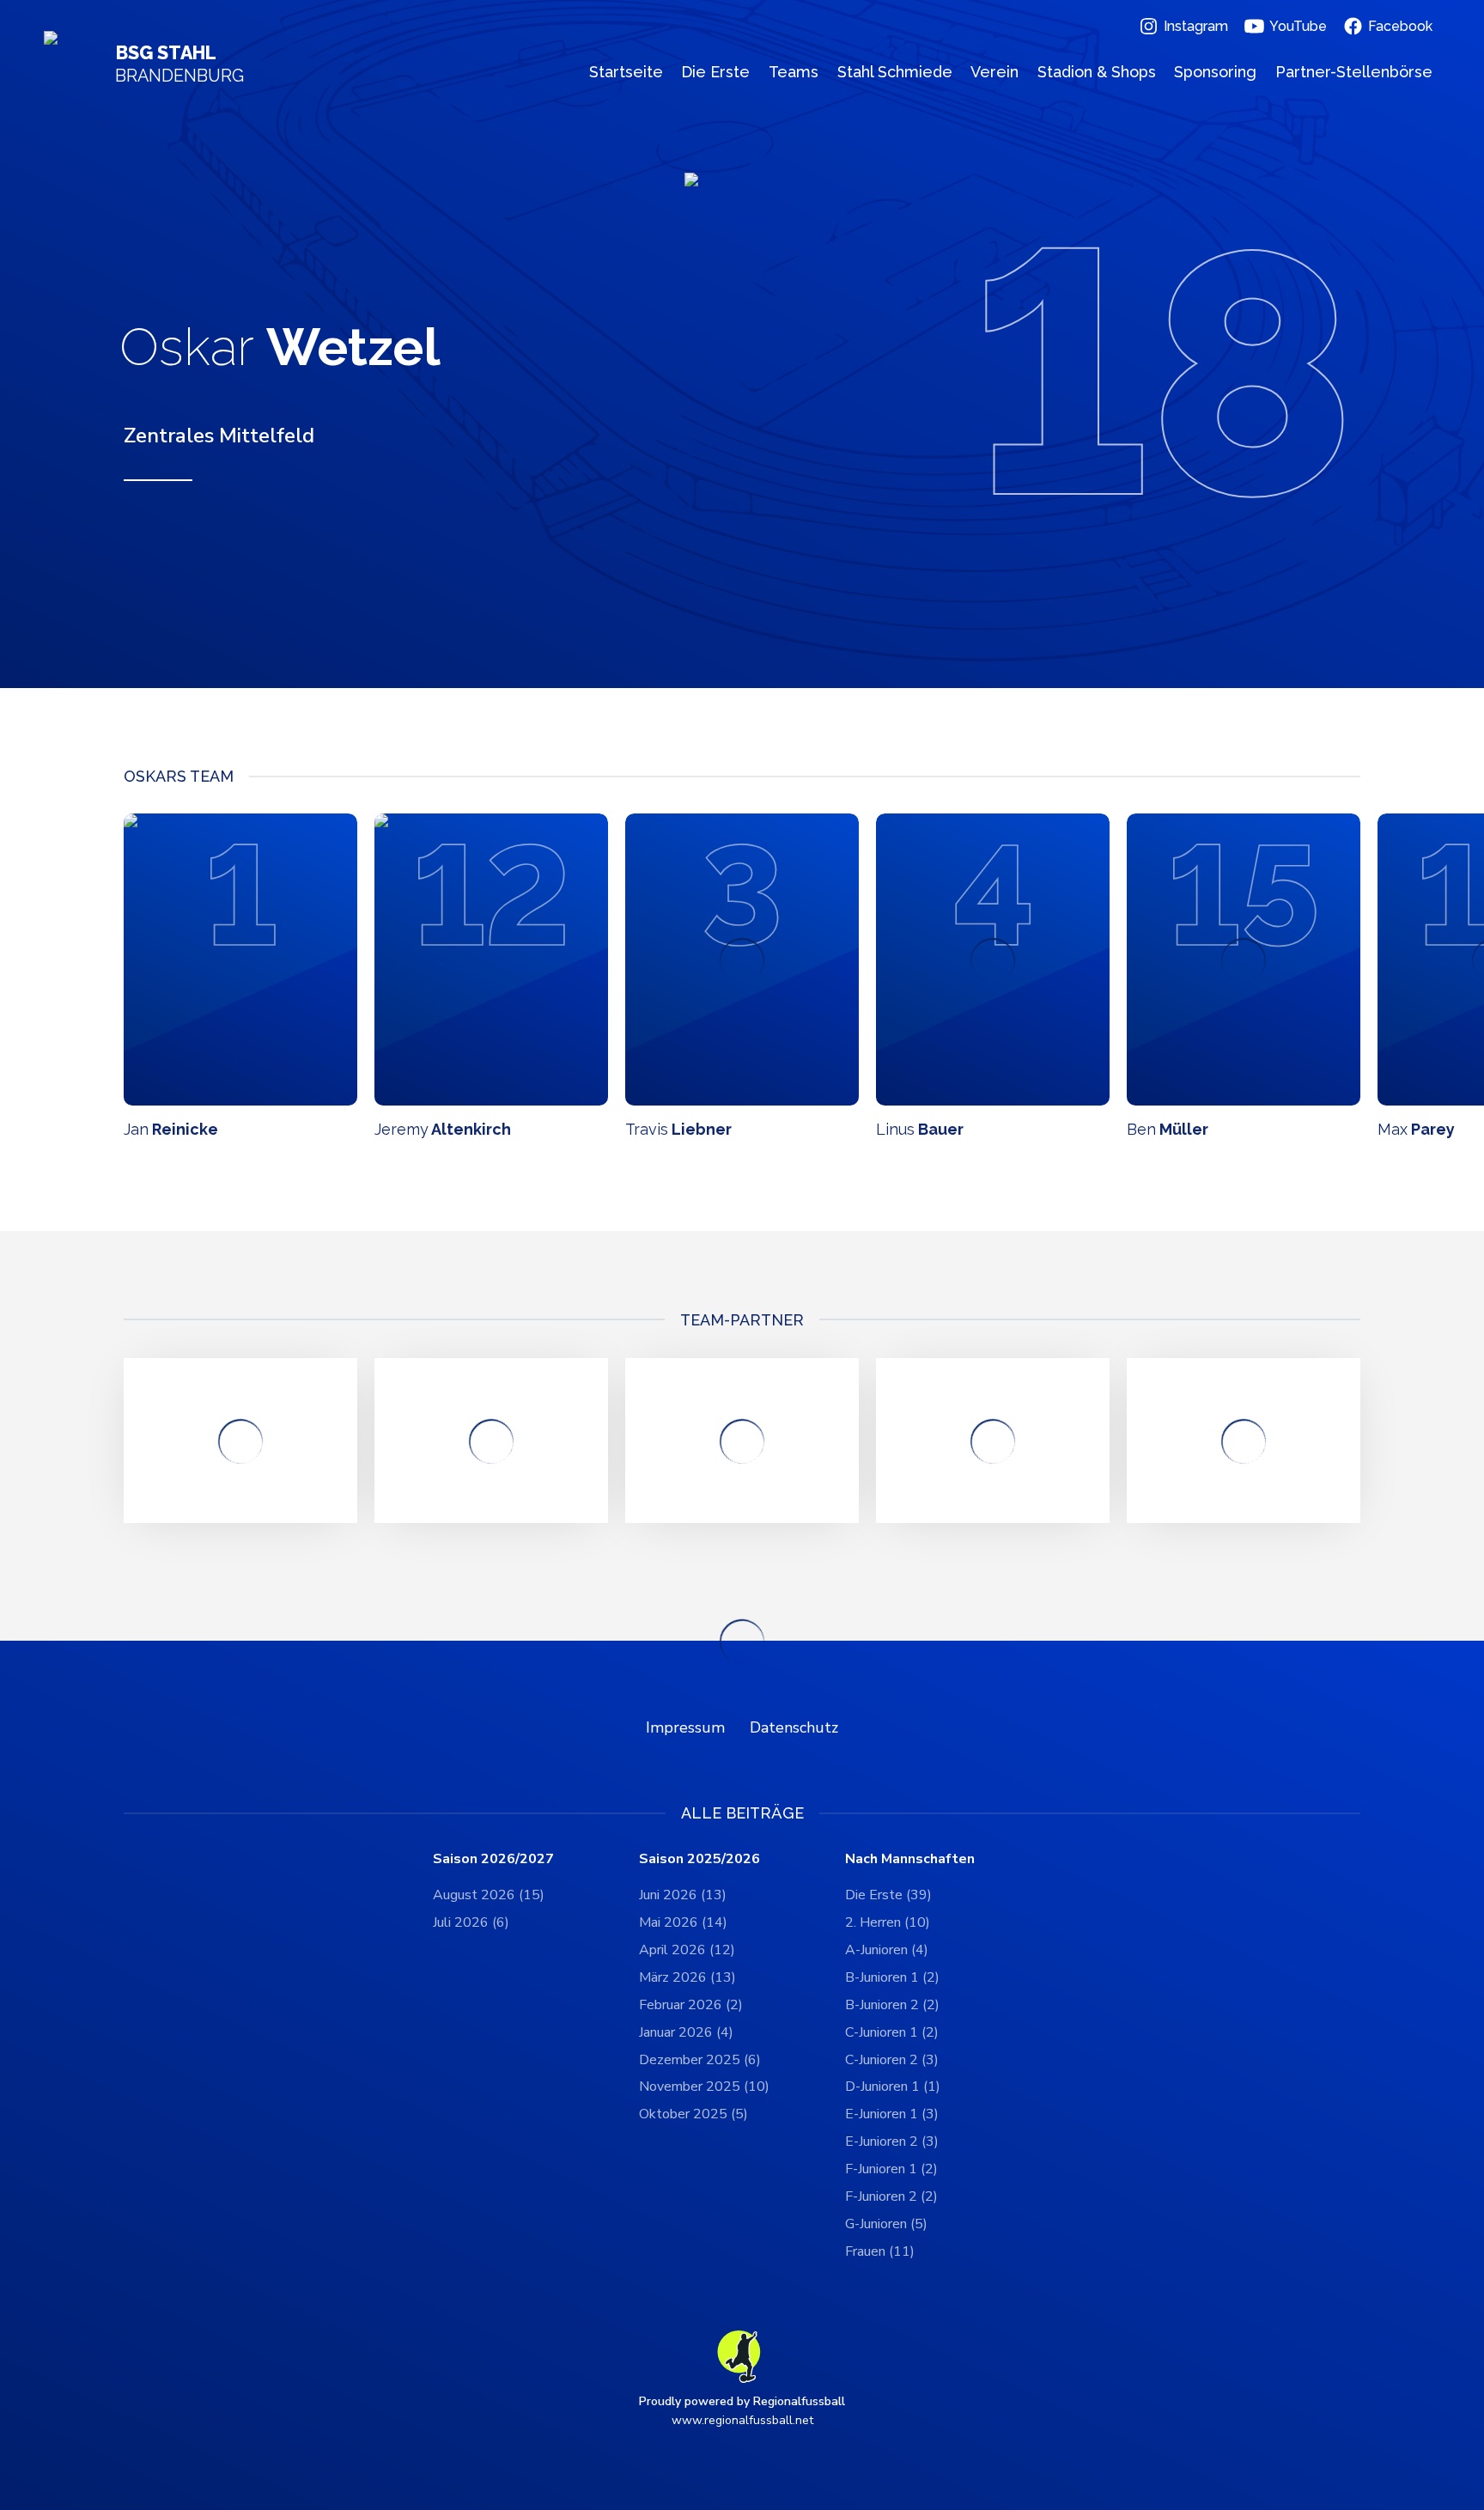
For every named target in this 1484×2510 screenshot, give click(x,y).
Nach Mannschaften (910, 1859)
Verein (994, 72)
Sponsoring (1215, 72)
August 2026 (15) (489, 1895)
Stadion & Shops (1097, 72)
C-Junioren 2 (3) (892, 2060)
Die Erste (715, 72)
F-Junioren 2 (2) (891, 2196)
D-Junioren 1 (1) (893, 2087)
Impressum (685, 1727)
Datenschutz (794, 1727)
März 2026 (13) (687, 1977)
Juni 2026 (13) (683, 1895)
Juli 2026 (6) (471, 1922)
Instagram (1196, 26)
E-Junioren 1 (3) (892, 2114)
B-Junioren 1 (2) (892, 1977)
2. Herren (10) (888, 1922)
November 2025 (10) (704, 2087)
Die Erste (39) (888, 1895)
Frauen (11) (880, 2251)
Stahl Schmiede (895, 72)
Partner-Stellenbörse (1354, 72)
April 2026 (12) (687, 1950)
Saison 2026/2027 (493, 1859)
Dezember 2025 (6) (700, 2060)
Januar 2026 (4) (686, 2032)
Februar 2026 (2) (691, 2005)
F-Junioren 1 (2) (891, 2169)
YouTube (1298, 26)
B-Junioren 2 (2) (892, 2005)
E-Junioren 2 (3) (892, 2141)
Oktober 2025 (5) (693, 2114)
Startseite (626, 72)
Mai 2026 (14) (683, 1922)
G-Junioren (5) (886, 2224)
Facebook (1400, 26)
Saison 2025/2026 (699, 1859)
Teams (794, 72)
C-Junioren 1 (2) (892, 2032)
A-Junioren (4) (887, 1950)
